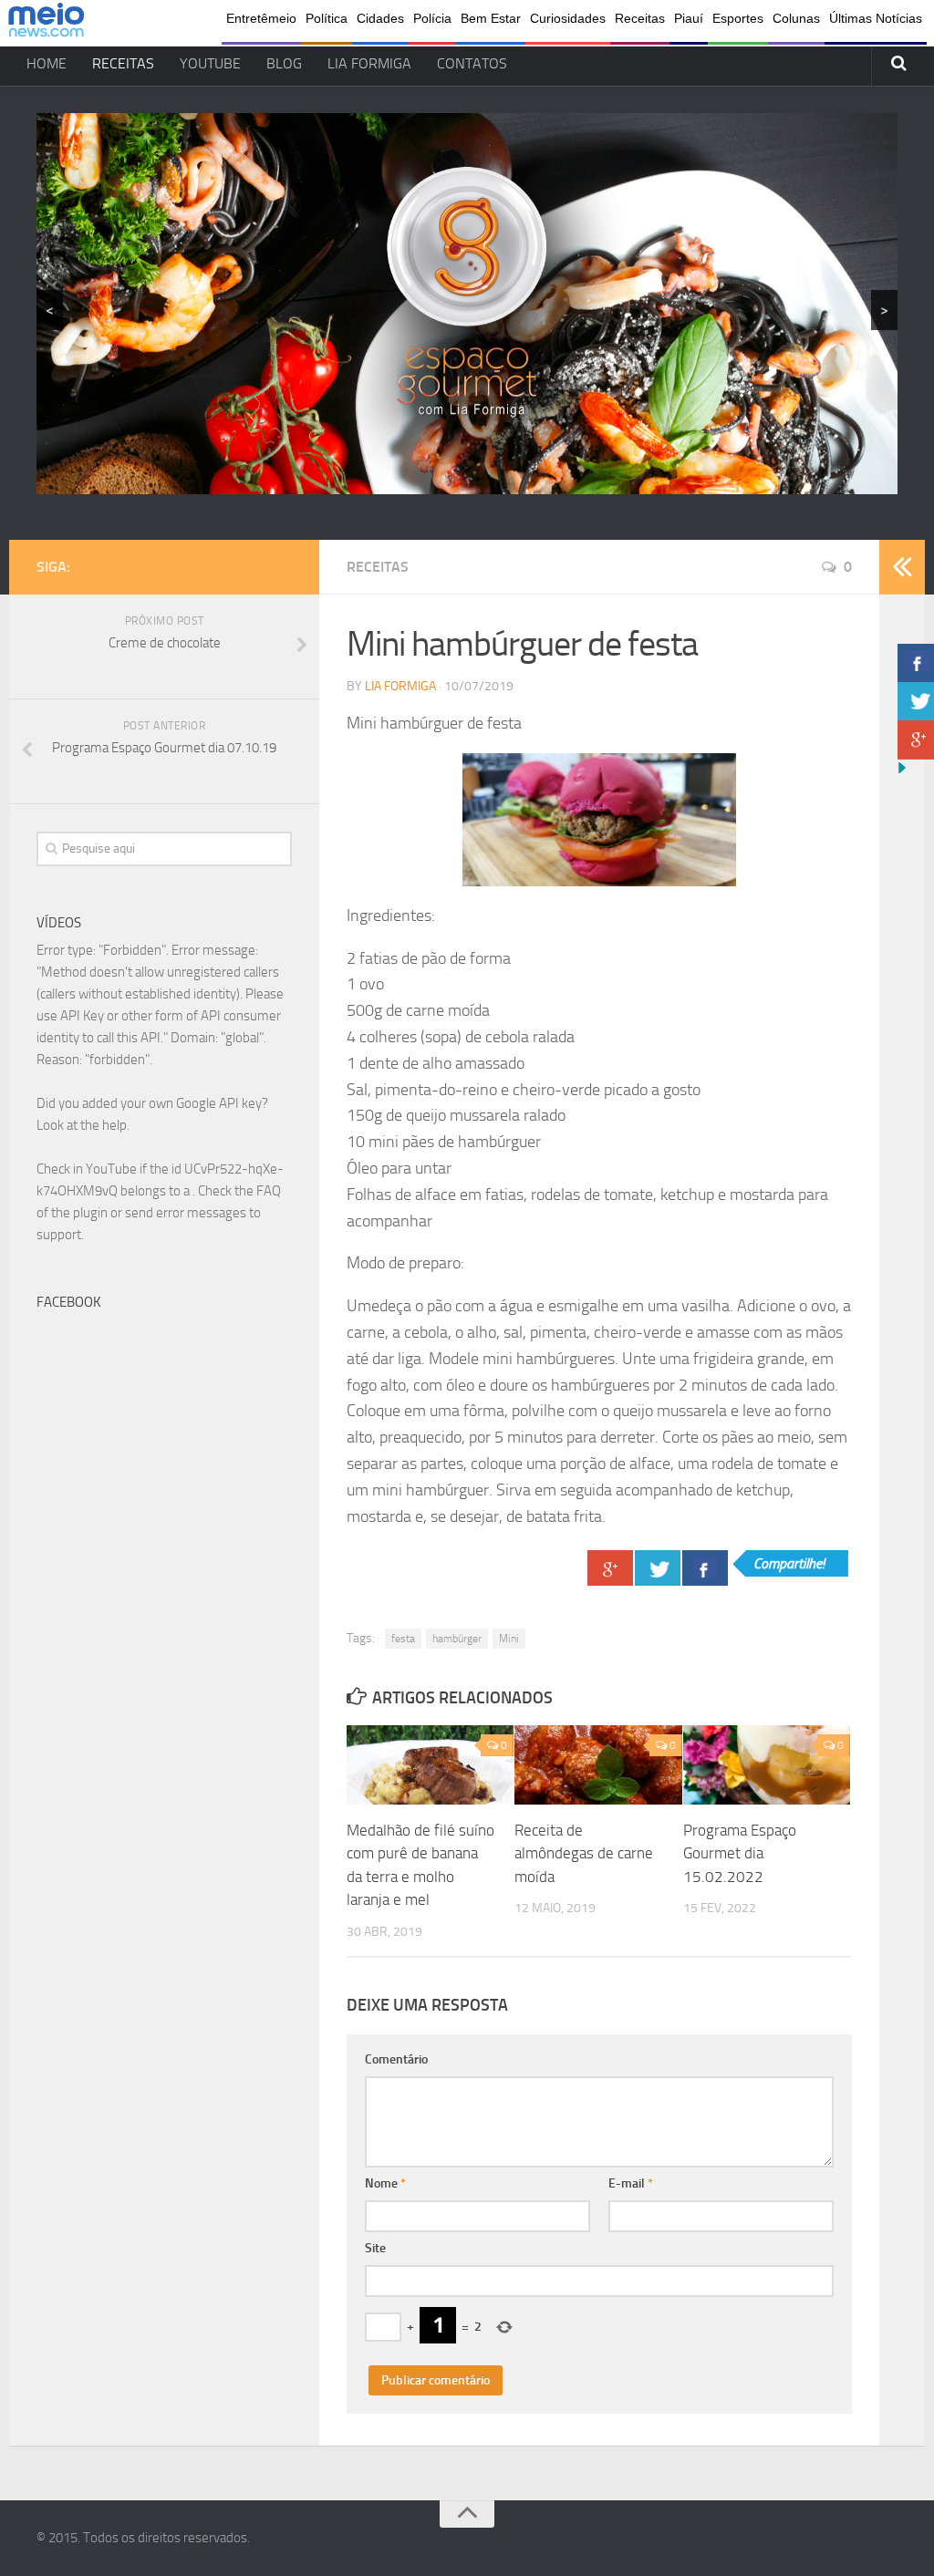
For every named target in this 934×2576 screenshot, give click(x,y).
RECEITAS (123, 63)
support (59, 1235)
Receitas (640, 18)
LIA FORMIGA (369, 63)
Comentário (396, 2059)
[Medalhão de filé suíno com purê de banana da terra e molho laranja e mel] (430, 1765)
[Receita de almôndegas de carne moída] (598, 1765)
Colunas (796, 18)
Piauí (689, 18)
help (114, 1125)
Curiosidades (568, 18)
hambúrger (457, 1639)
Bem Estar (491, 18)
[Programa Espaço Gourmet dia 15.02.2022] (767, 1765)
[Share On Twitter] (658, 1568)
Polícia (432, 18)
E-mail (631, 2183)
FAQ (269, 1191)
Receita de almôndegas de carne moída (584, 1853)
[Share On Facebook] (705, 1568)
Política (327, 18)
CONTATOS (472, 63)
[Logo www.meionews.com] (46, 23)
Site (375, 2248)
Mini (509, 1639)
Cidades (380, 18)
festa (403, 1639)
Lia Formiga (400, 686)
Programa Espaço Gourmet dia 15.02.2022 (740, 1853)
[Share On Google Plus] (610, 1568)
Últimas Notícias (876, 18)
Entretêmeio (261, 18)
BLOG (284, 63)
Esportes (738, 18)
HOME (47, 63)
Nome (385, 2183)
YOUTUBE (210, 63)
